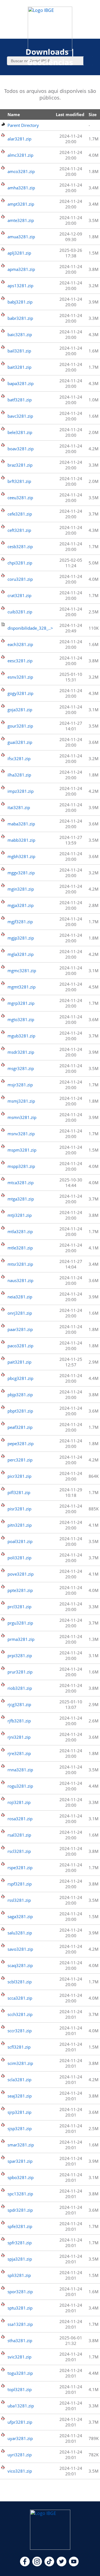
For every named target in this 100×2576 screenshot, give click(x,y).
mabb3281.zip (21, 840)
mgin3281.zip (21, 889)
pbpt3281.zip (20, 1411)
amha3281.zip (21, 188)
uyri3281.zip (20, 2455)
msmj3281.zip (21, 1101)
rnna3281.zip (20, 1770)
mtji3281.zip (20, 1215)
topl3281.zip (20, 2389)
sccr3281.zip (20, 2031)
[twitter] (62, 2565)
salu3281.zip (20, 1933)
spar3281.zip (20, 2161)
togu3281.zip (20, 2373)
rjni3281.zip (19, 1737)
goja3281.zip (20, 710)
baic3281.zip (20, 334)
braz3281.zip (20, 465)
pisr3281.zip (19, 1509)
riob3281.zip (20, 1688)
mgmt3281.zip (22, 987)
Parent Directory (23, 125)
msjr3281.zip (20, 1085)
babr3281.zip (20, 318)
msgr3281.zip (21, 1068)
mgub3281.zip (21, 1036)
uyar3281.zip (20, 2438)
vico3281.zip (20, 2471)
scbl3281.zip (20, 1982)
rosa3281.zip (20, 1819)
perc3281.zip (20, 1460)
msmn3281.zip (22, 1117)
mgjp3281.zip (21, 938)
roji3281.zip (19, 1802)
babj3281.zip (20, 302)
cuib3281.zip (20, 612)
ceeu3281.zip (20, 498)
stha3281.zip (20, 2340)
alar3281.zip (19, 139)
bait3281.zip (19, 367)
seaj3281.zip (20, 2096)
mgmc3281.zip (22, 971)
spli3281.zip (19, 2275)
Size (93, 114)
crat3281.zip (19, 595)
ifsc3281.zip (19, 759)
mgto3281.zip (21, 1019)
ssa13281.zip (20, 2324)
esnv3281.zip (20, 677)
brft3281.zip (19, 481)
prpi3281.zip (20, 1656)
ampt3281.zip (21, 204)
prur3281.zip (20, 1672)
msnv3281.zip (21, 1134)
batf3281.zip (20, 400)
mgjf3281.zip (20, 922)
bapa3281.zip (21, 383)
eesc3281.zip (20, 661)
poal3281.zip (20, 1541)
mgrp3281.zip (21, 1003)
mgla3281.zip (21, 954)
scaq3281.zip (20, 1965)
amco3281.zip (21, 171)
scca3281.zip (20, 1998)
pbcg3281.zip (20, 1378)
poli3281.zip (19, 1558)
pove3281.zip (21, 1574)
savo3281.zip (20, 1949)
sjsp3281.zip (20, 2128)
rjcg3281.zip (19, 1704)
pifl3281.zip (19, 1492)
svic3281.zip (19, 2357)
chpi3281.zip (20, 563)
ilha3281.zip (19, 775)
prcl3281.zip (19, 1607)
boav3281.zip (21, 449)
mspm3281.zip (22, 1150)
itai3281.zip (19, 807)
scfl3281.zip (19, 2047)
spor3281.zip (20, 2292)
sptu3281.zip (20, 2308)
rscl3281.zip (19, 1851)
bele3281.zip (20, 432)
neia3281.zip (20, 1297)
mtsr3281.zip (20, 1264)
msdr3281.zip (21, 1052)
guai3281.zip (20, 742)
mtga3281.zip (21, 1199)
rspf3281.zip (20, 1884)
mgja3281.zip (21, 905)
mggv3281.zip (21, 873)
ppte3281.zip (20, 1590)
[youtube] (74, 2565)
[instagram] (37, 2565)
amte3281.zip (21, 220)
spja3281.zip (20, 2259)
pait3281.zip (19, 1362)
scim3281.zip (20, 2063)
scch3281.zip (20, 2014)
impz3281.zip (21, 791)
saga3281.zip (20, 1916)
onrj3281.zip (20, 1313)
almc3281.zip (20, 155)
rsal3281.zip (19, 1835)
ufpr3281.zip (20, 2422)
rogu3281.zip (20, 1786)
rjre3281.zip (19, 1753)
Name (14, 114)
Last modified (70, 114)
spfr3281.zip (20, 2243)
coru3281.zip (20, 579)
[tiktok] (49, 2565)
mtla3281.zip (20, 1231)
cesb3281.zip (20, 546)
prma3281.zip (21, 1639)
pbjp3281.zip (20, 1395)
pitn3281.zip (20, 1525)
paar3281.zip (20, 1329)
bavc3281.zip (20, 416)
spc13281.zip (20, 2194)
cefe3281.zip (20, 514)
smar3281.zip (21, 2145)
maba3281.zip (21, 824)
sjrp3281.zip (19, 2112)
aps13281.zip (20, 286)
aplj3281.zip (19, 253)
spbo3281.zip (21, 2177)
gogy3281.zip (20, 693)
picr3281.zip (19, 1476)
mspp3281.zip (21, 1166)
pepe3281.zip (21, 1443)
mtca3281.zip (21, 1183)
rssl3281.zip (19, 1900)
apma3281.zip (21, 269)
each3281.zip (20, 644)
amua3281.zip (21, 237)
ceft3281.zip (19, 530)
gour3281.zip (20, 726)
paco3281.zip (20, 1346)
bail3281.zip (19, 351)
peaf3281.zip (20, 1427)
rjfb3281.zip (19, 1721)
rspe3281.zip (20, 1868)
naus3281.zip (20, 1280)
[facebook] (25, 2565)
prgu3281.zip (20, 1623)
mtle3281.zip (20, 1248)
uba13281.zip (21, 2406)
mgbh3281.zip (21, 856)
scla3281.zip (19, 2080)
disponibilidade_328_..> (30, 628)
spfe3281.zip (20, 2226)
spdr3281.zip (20, 2210)
